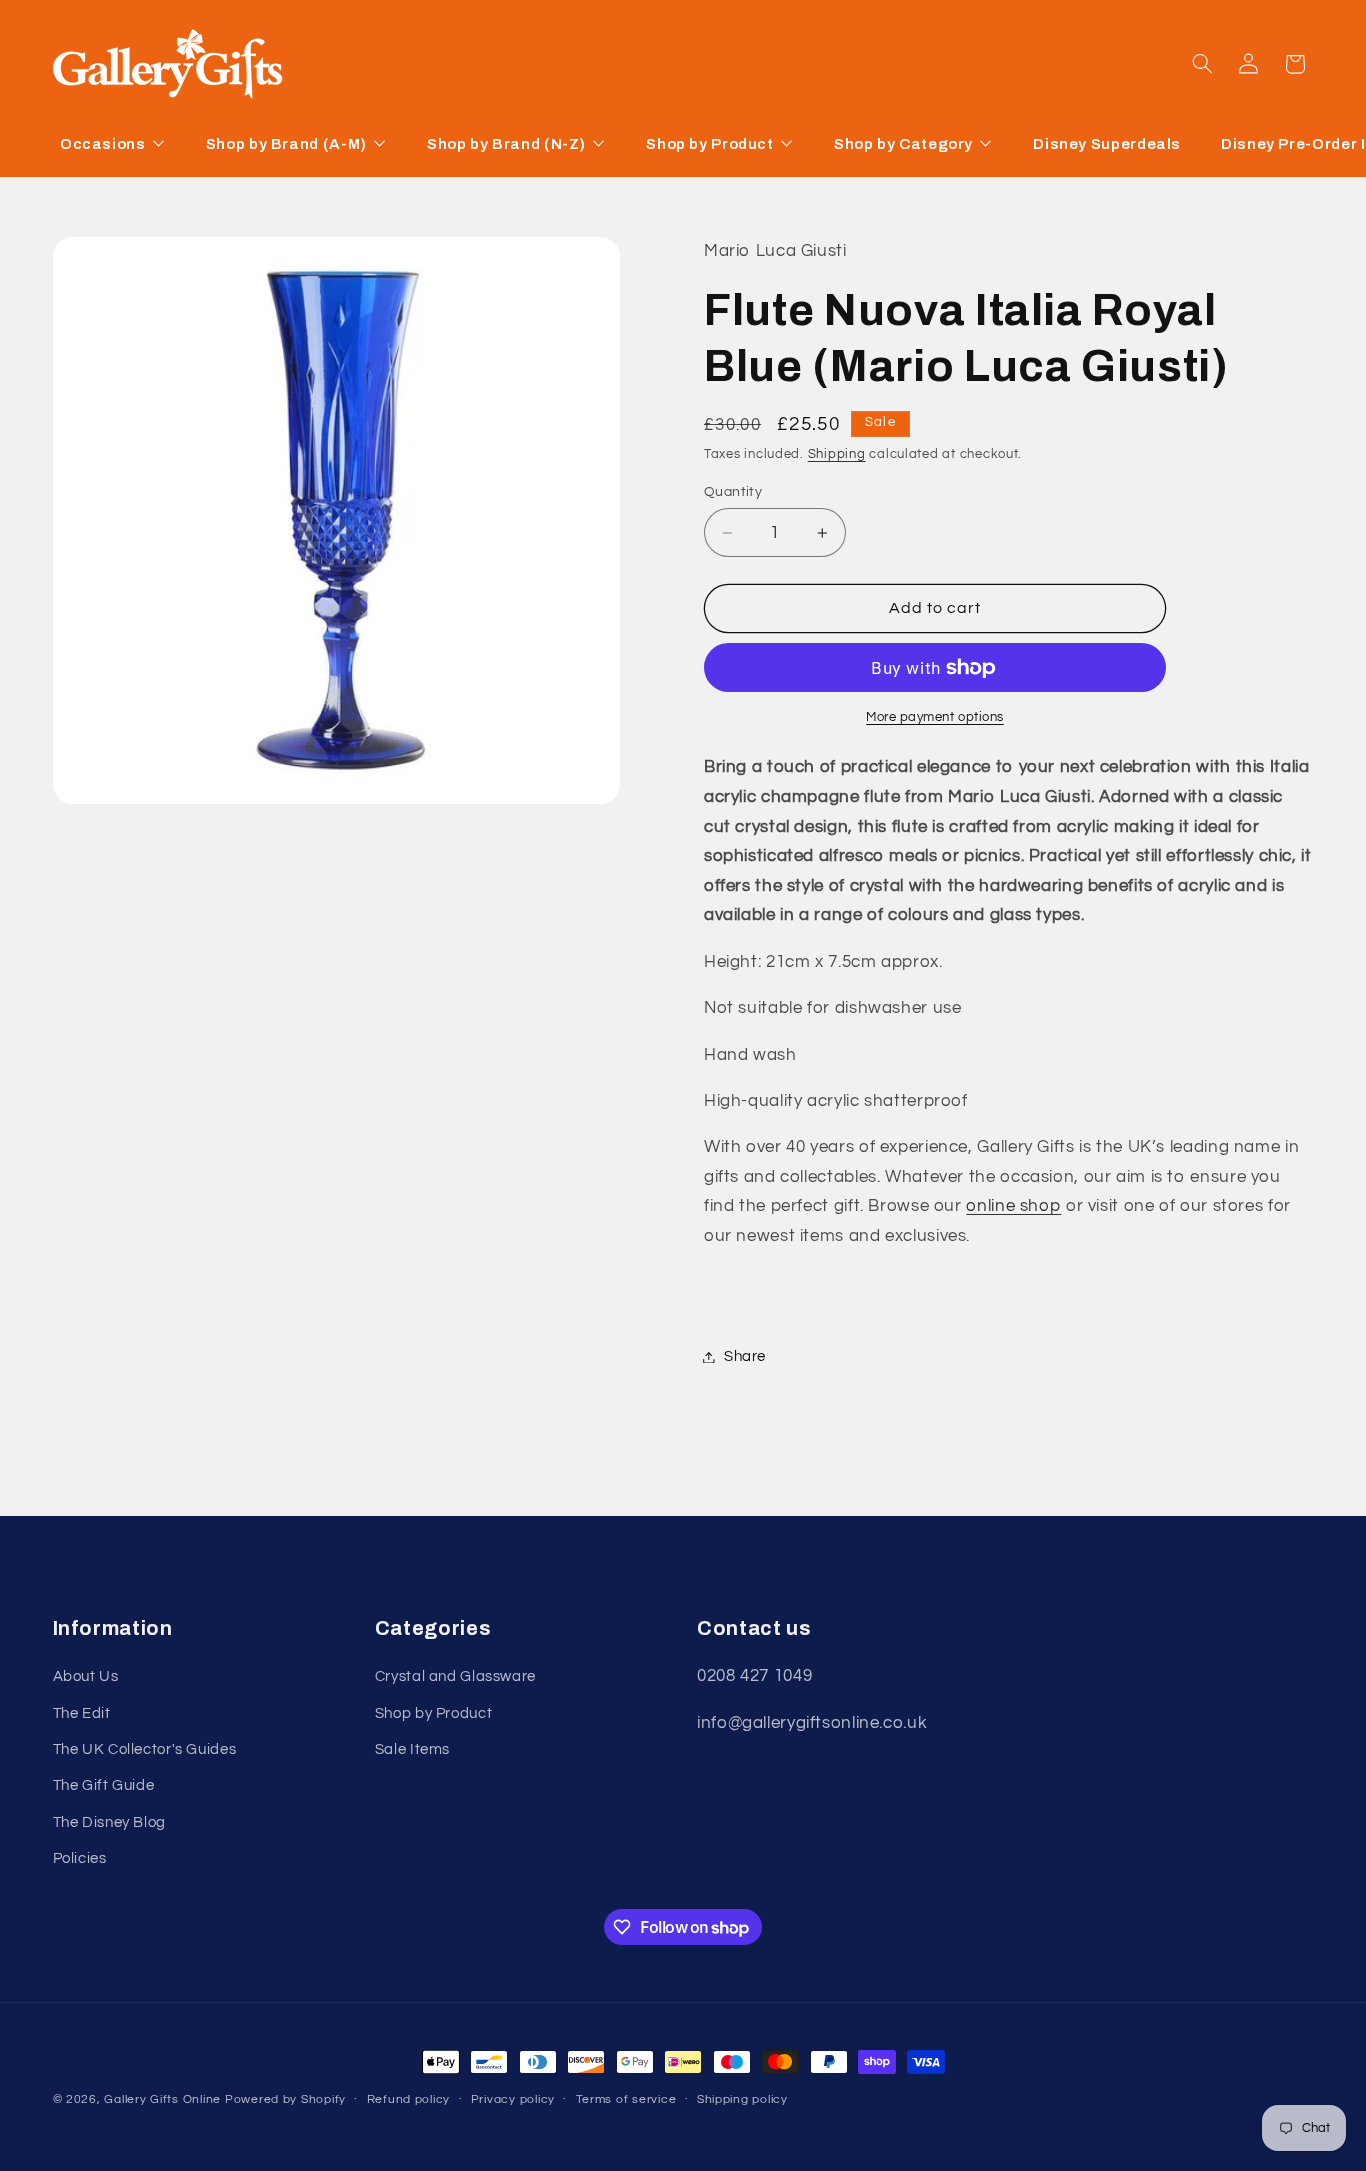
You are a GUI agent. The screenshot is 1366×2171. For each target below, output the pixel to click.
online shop (1013, 1207)
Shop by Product (433, 1713)
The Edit (82, 1713)
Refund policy (409, 2100)
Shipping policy (742, 2100)
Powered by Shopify (285, 2099)
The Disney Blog (109, 1822)
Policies (80, 1859)
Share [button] (745, 1356)
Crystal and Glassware (455, 1677)
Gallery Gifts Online (164, 2099)
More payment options (935, 717)
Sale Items (412, 1750)
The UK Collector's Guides (145, 1750)
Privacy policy (513, 2100)
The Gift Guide (104, 1786)
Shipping (837, 454)
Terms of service (626, 2100)
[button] (1202, 64)
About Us (86, 1677)
